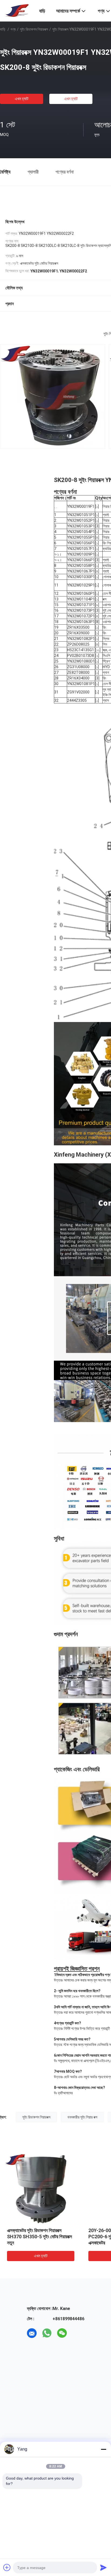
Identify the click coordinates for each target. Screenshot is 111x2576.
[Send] (103, 2567)
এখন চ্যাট (22, 99)
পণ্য (13, 29)
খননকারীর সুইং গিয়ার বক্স (82, 2117)
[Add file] (7, 2567)
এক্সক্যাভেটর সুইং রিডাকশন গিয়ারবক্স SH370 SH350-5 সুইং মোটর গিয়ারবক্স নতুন (39, 2237)
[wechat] (62, 2333)
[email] (32, 2333)
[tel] (77, 2333)
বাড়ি (3, 29)
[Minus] (103, 2449)
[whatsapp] (47, 2333)
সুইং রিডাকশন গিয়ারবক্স (34, 29)
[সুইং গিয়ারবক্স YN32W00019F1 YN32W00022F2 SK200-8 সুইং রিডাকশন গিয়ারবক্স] (41, 2188)
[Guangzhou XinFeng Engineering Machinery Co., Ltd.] (16, 10)
